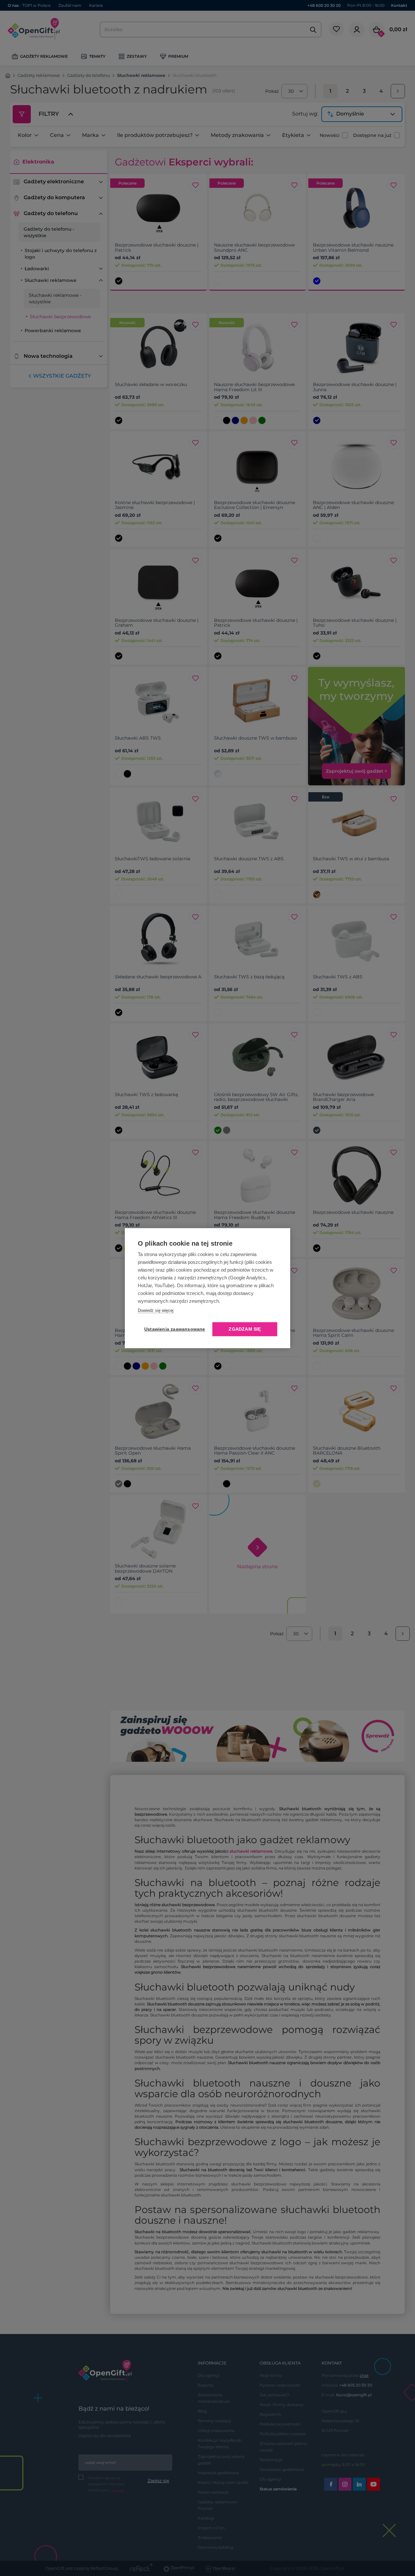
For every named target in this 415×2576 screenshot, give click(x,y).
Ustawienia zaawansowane (173, 1329)
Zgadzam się (245, 1329)
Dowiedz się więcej (156, 1310)
